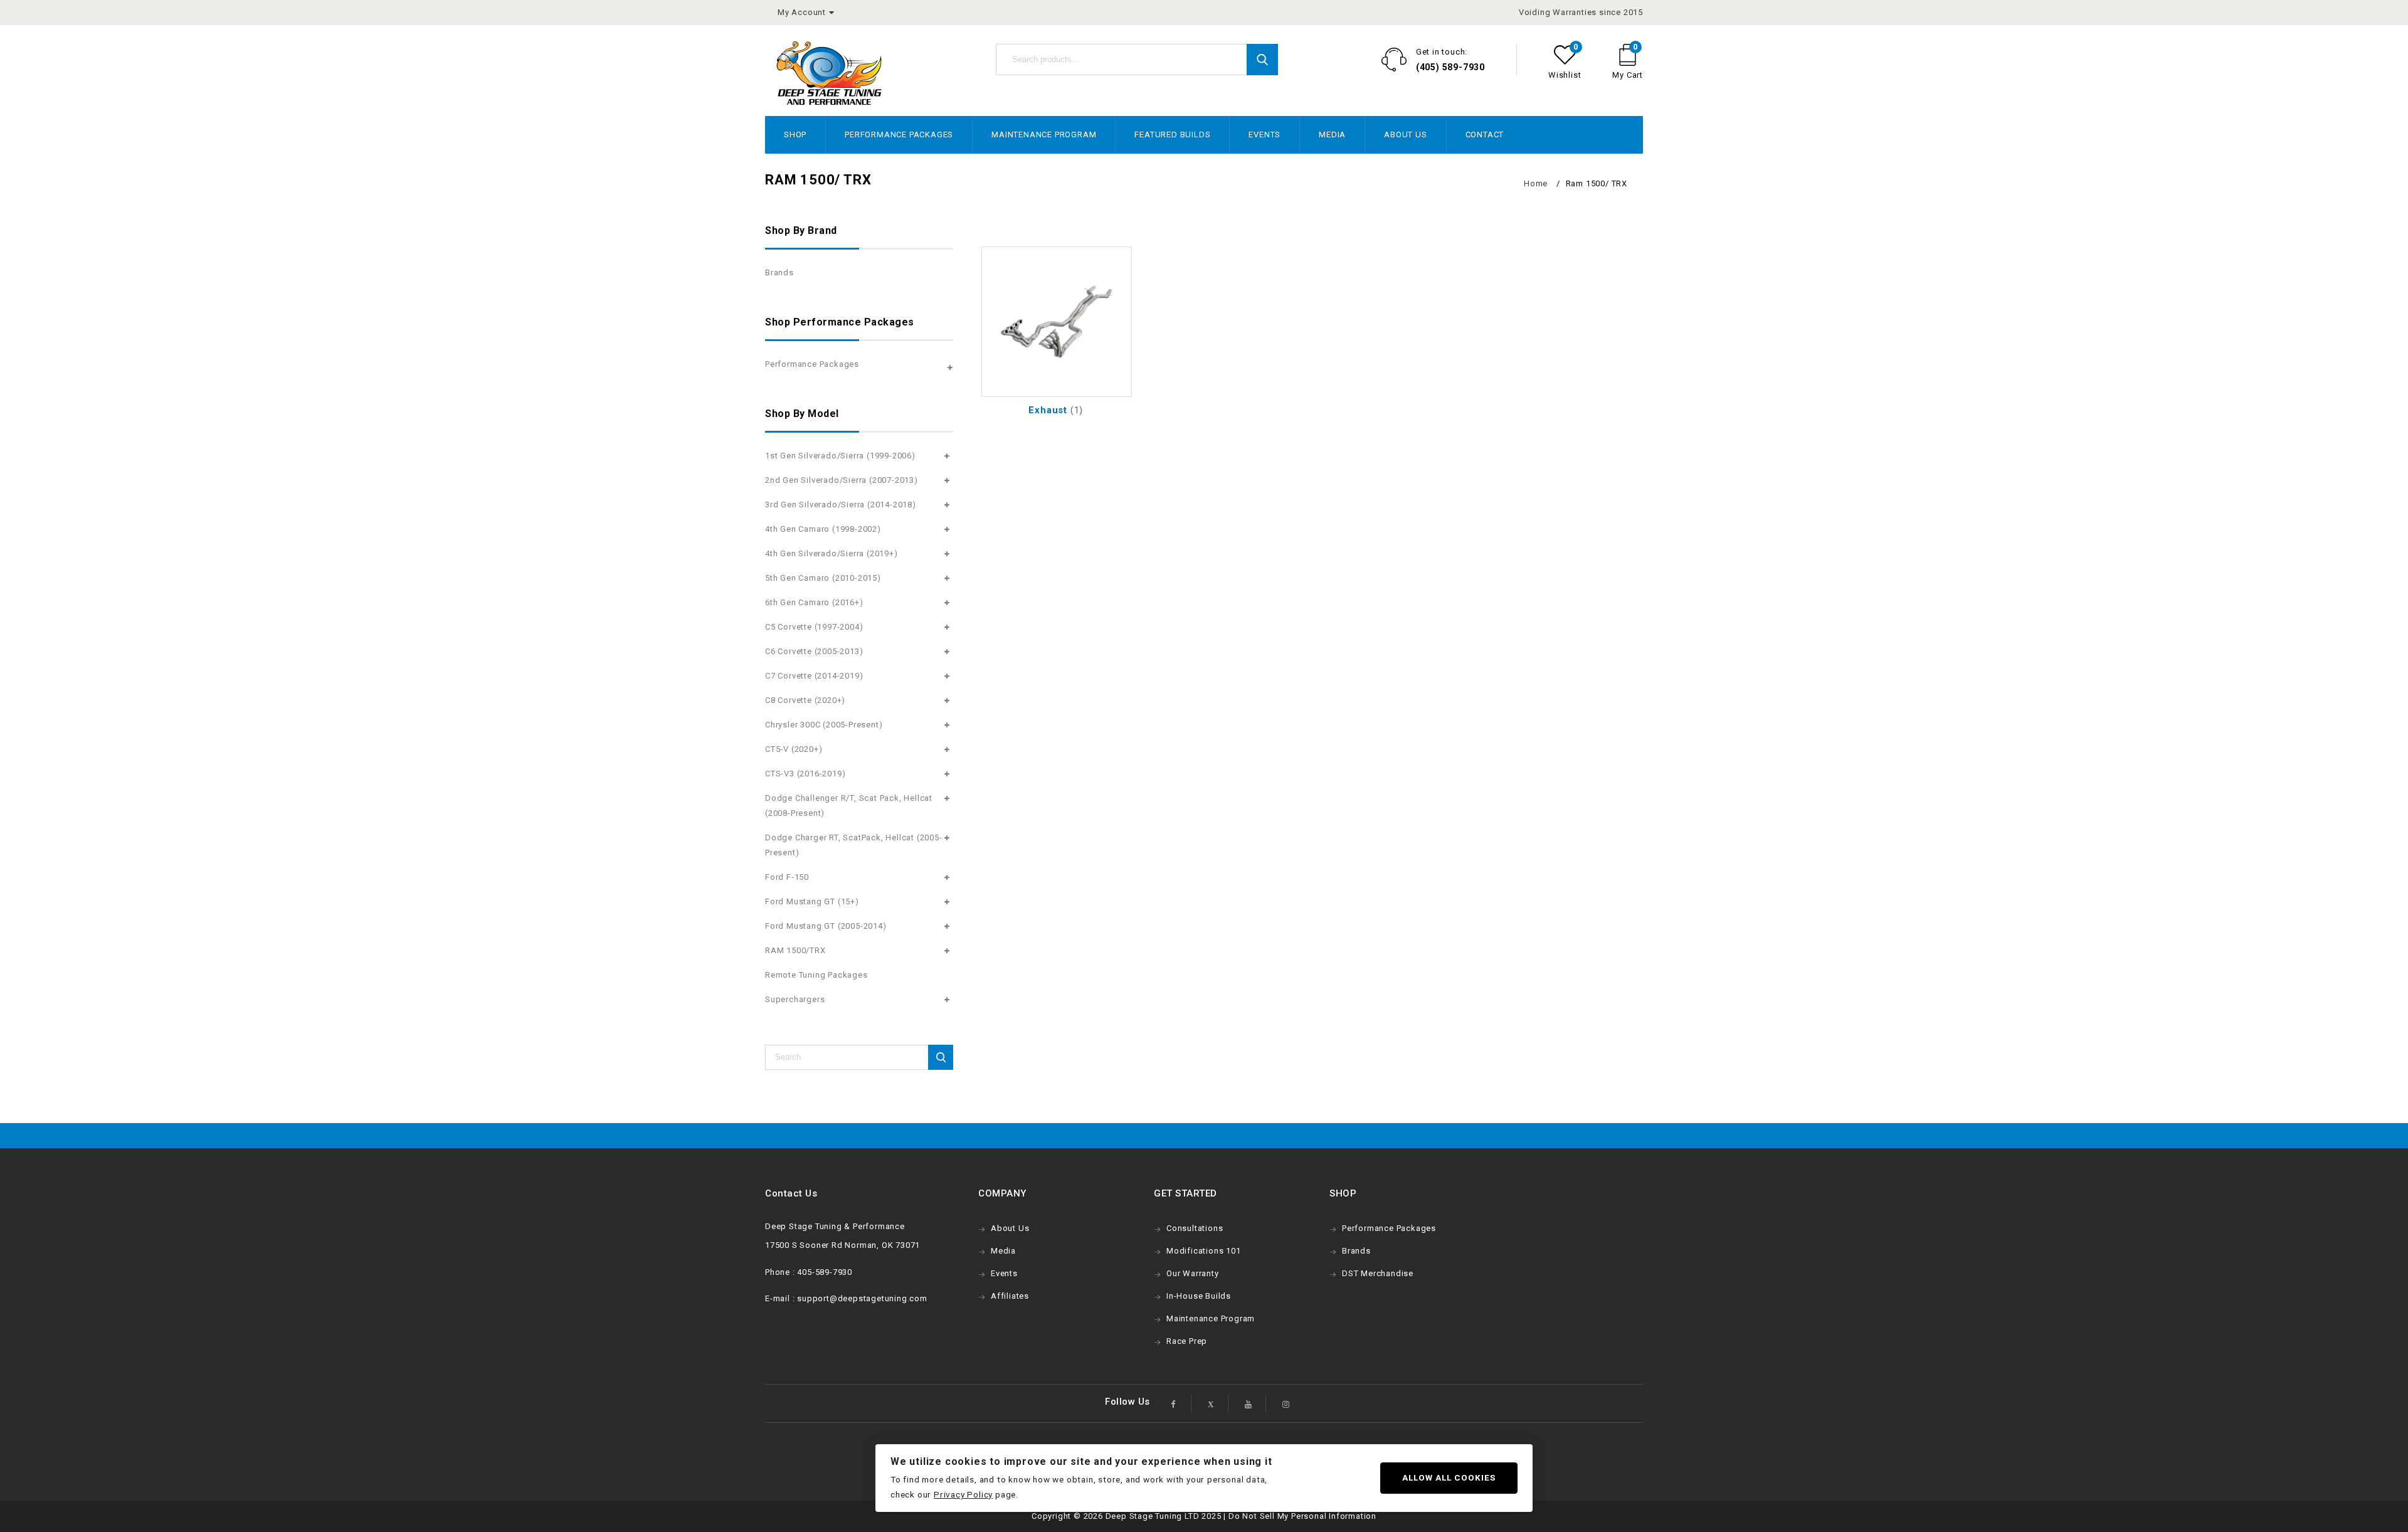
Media (1332, 135)
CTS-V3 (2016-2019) (805, 774)
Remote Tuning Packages (816, 975)
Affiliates (1010, 1296)
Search (1262, 60)
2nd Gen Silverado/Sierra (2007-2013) (842, 480)
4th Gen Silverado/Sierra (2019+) (832, 553)
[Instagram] (1286, 1403)
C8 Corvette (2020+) (805, 700)
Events (1265, 135)
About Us (1405, 135)
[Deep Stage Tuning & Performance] (829, 73)
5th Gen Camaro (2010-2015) (823, 578)
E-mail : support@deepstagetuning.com (846, 1298)
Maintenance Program (1044, 135)
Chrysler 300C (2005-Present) (824, 725)
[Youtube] (1249, 1403)
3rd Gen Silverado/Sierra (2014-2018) (841, 505)
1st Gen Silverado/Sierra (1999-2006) (840, 456)
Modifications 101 (1204, 1251)
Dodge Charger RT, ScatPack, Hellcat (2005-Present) (854, 845)
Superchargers (795, 999)
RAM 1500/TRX (795, 950)
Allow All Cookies (1449, 1477)
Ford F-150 (787, 877)
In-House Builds (1199, 1296)
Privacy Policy (963, 1494)
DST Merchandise (1378, 1273)
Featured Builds (1172, 135)
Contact (1485, 135)
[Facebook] (1174, 1403)
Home (1536, 183)
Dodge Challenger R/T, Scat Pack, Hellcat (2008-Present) (849, 806)
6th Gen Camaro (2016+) (814, 602)
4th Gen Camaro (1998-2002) (823, 529)
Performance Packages (899, 135)
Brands (779, 272)
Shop (795, 135)
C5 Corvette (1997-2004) (814, 627)
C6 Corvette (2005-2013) (814, 651)
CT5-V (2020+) (794, 749)
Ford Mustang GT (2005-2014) (826, 926)
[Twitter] (1211, 1403)
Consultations (1195, 1228)
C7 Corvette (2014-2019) (814, 676)
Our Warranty (1193, 1273)
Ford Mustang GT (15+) (812, 901)
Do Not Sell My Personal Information (1302, 1516)
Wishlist (1565, 75)
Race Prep (1187, 1341)
